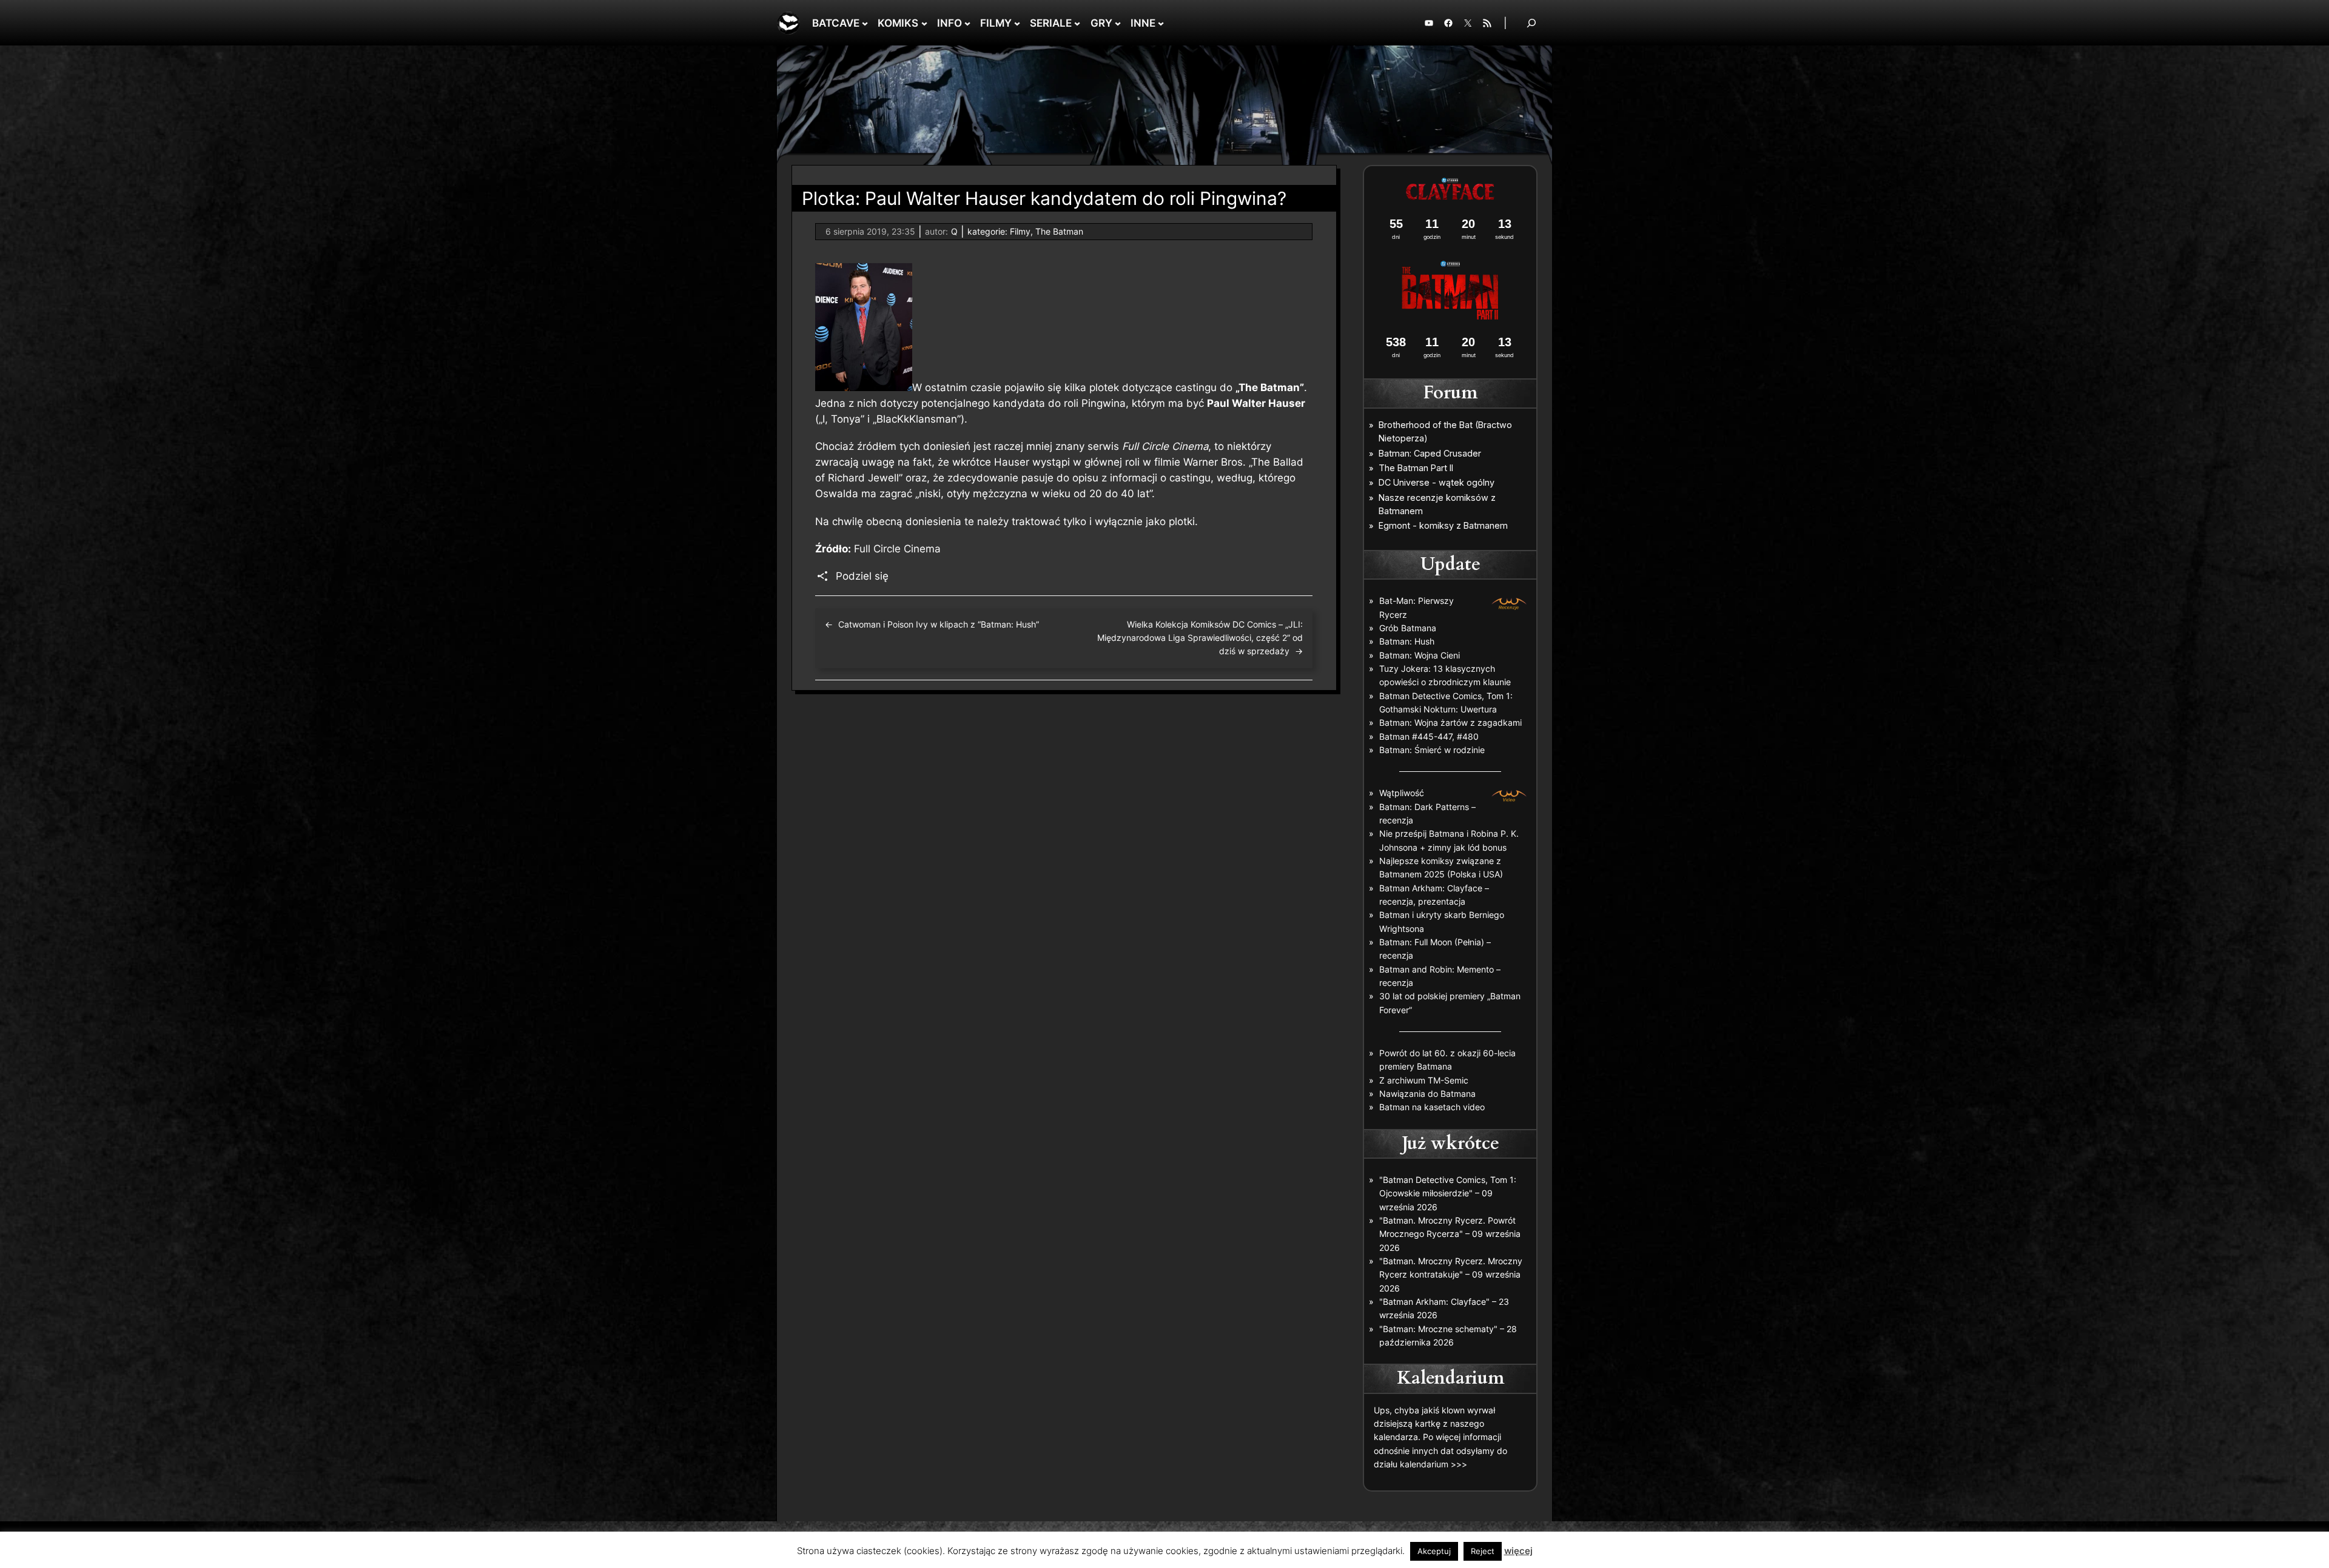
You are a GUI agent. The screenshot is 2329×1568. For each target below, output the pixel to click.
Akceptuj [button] (1434, 1551)
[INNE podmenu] (1161, 23)
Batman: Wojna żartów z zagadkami (1450, 722)
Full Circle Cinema (897, 549)
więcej (1518, 1551)
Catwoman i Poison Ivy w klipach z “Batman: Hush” (939, 624)
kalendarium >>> (1433, 1464)
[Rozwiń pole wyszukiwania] (1531, 23)
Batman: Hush (1407, 641)
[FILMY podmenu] (1017, 23)
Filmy (1020, 231)
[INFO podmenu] (967, 23)
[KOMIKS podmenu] (924, 23)
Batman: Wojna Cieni (1420, 655)
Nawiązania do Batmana (1427, 1094)
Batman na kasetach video (1432, 1107)
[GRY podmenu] (1118, 23)
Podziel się (862, 576)
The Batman (1059, 231)
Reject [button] (1483, 1551)
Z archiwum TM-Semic (1424, 1080)
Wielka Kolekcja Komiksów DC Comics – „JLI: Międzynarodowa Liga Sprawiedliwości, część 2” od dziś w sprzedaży (1200, 638)
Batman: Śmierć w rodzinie (1432, 750)
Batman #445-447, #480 (1429, 736)
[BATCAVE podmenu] (865, 23)
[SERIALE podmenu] (1077, 23)
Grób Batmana (1408, 628)
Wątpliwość (1402, 793)
